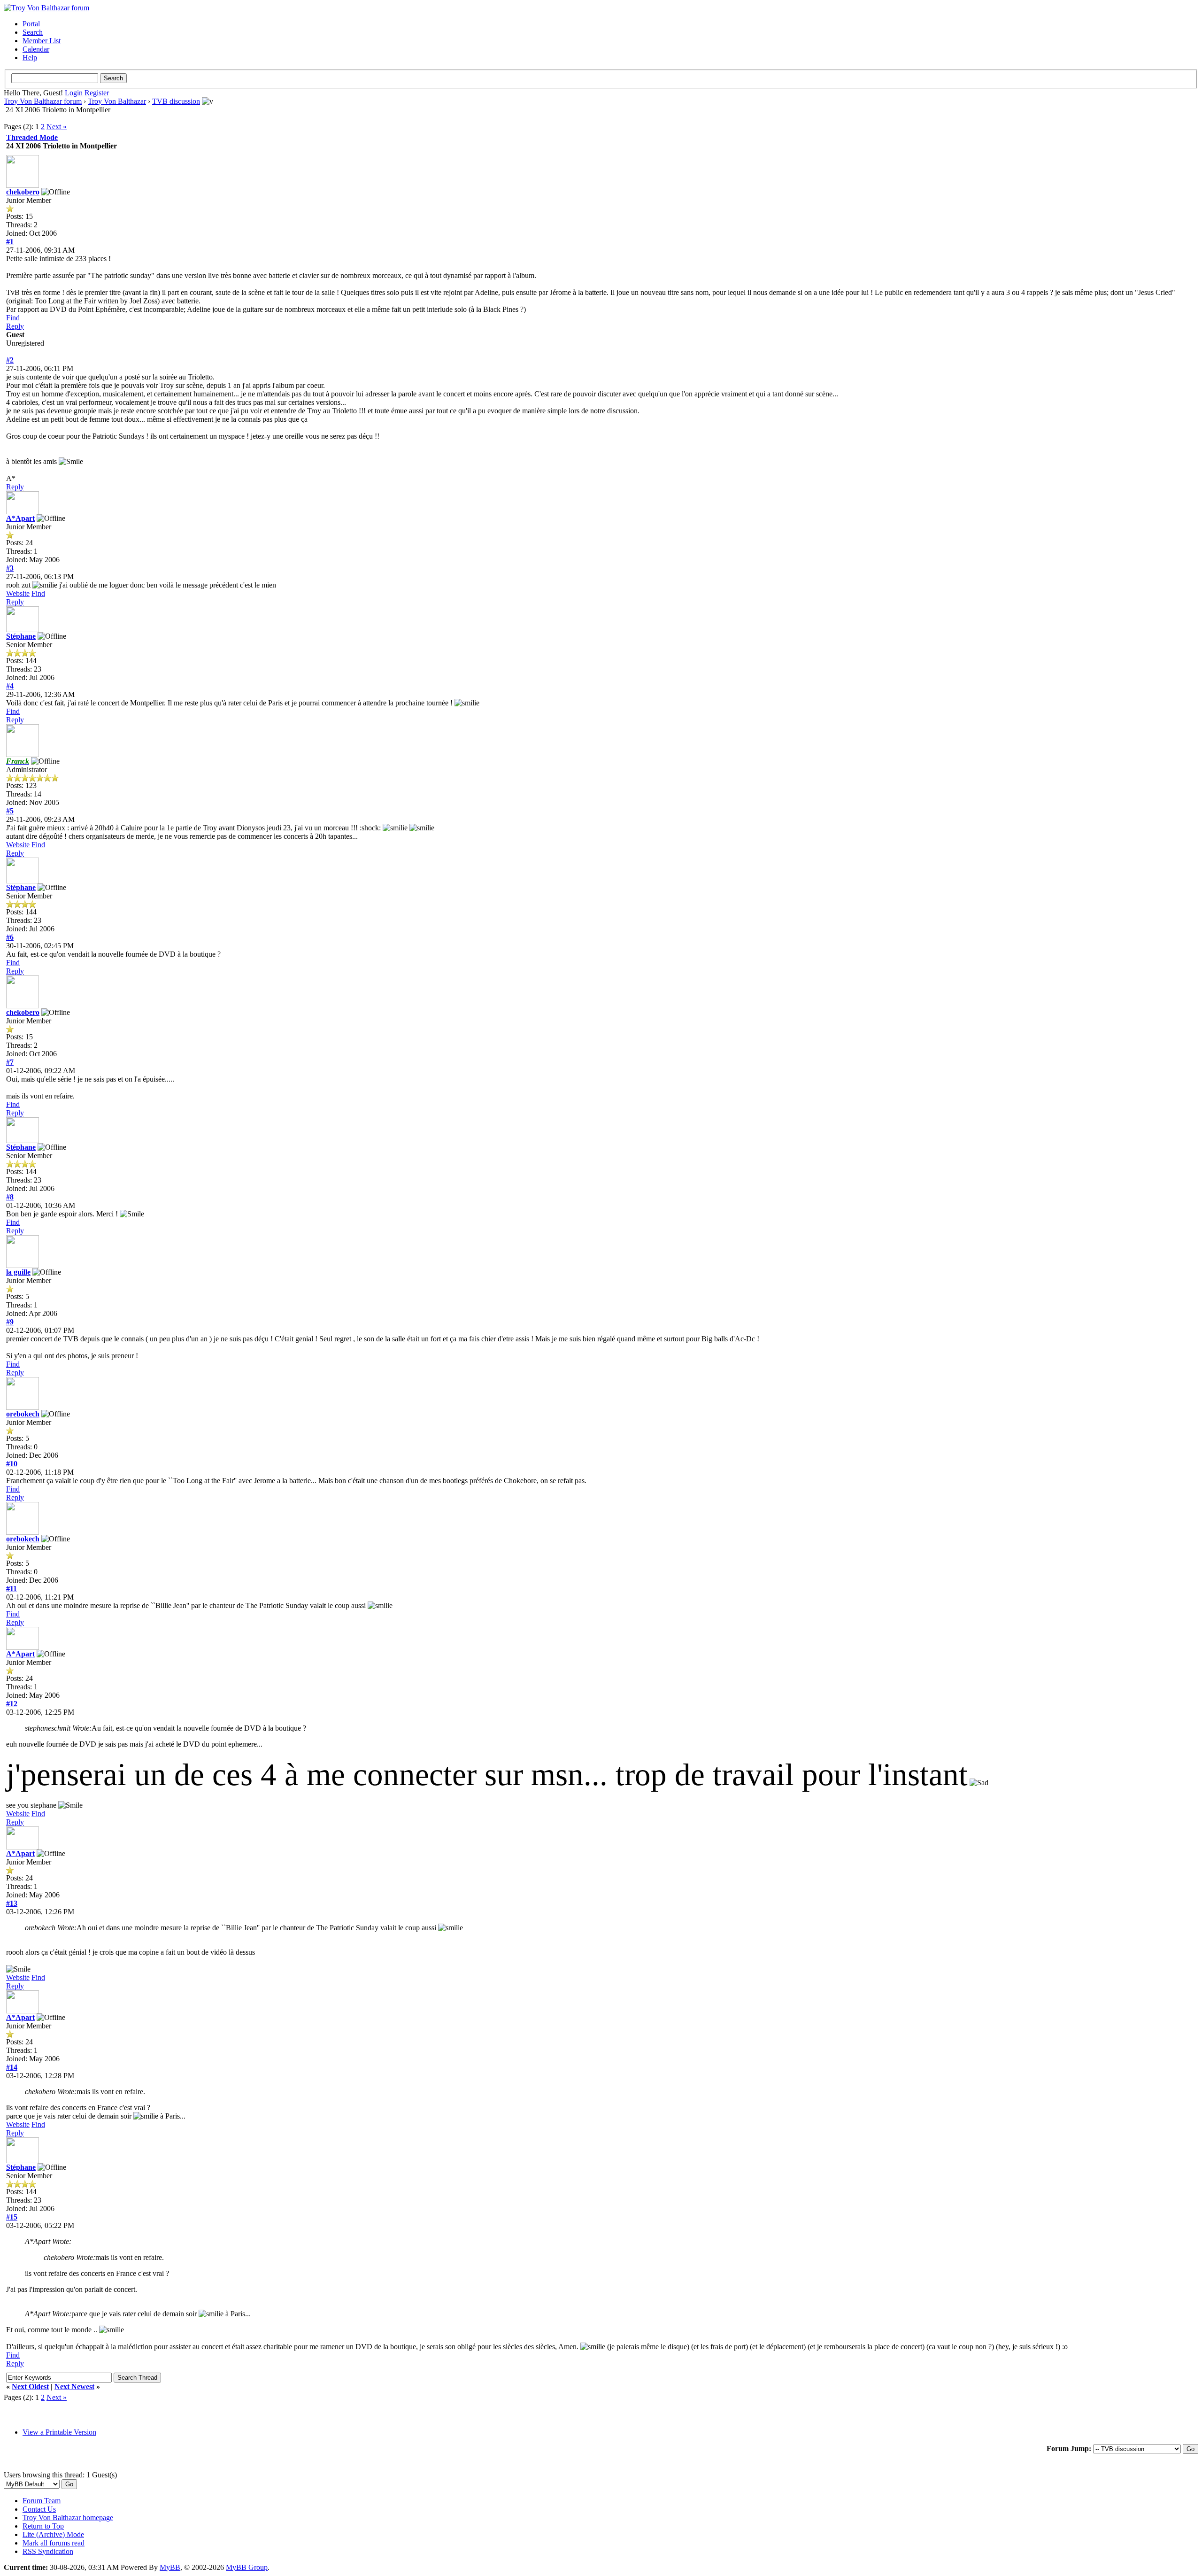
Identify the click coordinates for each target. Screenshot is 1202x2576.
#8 (10, 1197)
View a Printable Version (59, 2432)
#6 (10, 937)
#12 (12, 1704)
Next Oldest (30, 2386)
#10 (12, 1464)
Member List (42, 41)
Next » (57, 127)
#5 (10, 811)
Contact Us (39, 2509)
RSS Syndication (48, 2551)
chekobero (23, 192)
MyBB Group (247, 2567)
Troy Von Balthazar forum (43, 101)
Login (74, 93)
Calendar (36, 49)
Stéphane (21, 636)
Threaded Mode (32, 137)
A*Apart (20, 518)
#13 (12, 1903)
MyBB (170, 2567)
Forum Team (42, 2501)
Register (97, 93)
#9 (10, 1322)
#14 (12, 2067)
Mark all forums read (54, 2543)
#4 (10, 686)
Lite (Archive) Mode (53, 2534)
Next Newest (74, 2386)
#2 (10, 360)
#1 (10, 242)
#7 (10, 1062)
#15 (12, 2217)
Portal (31, 24)
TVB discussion (176, 101)
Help (30, 58)
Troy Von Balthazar (117, 101)
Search (33, 32)
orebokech (23, 1414)
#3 (10, 568)
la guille (18, 1272)
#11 (12, 1589)
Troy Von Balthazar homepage (68, 2518)
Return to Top (43, 2526)
